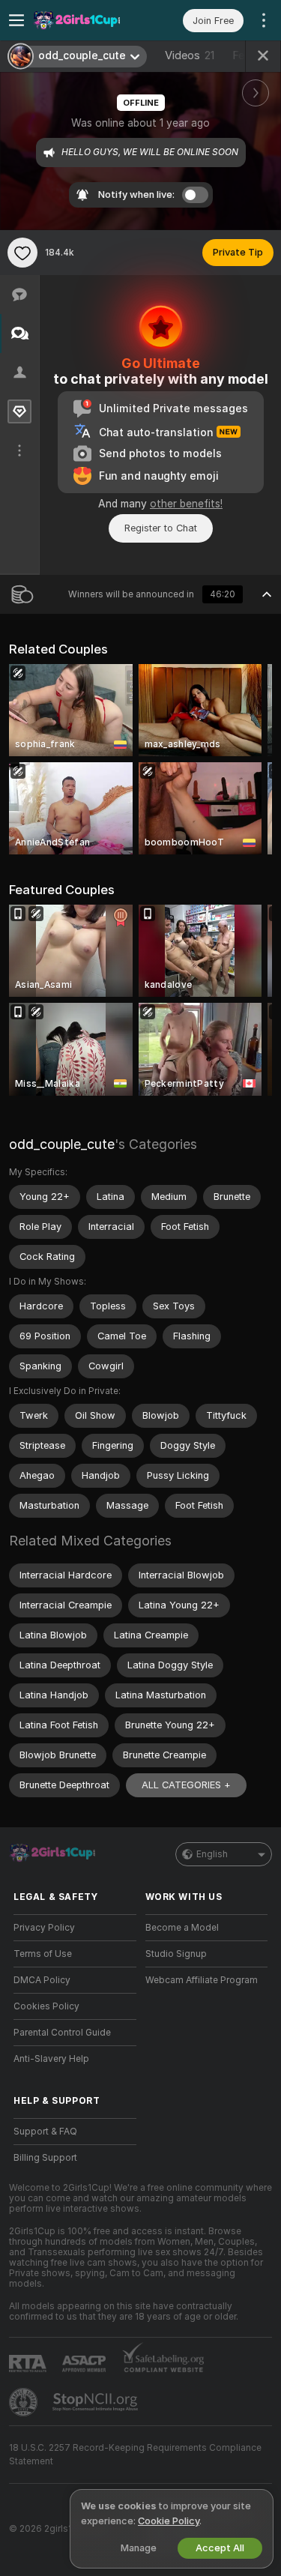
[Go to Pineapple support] (25, 2402)
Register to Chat (161, 528)
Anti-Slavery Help (51, 2059)
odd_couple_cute (62, 1144)
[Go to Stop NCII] (97, 2402)
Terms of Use (43, 1954)
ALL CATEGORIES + (186, 1785)
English (212, 1854)
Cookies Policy (46, 2006)
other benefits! (186, 504)
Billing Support (45, 2158)
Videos (190, 55)
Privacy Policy (44, 1928)
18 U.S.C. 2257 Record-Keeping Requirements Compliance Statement (135, 2455)
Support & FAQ (45, 2132)
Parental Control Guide (62, 2033)
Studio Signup (176, 1954)
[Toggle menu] (16, 20)
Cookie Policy (169, 2521)
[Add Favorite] (22, 253)
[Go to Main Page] (87, 20)
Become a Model (182, 1928)
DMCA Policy (42, 1980)
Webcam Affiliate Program (202, 1980)
